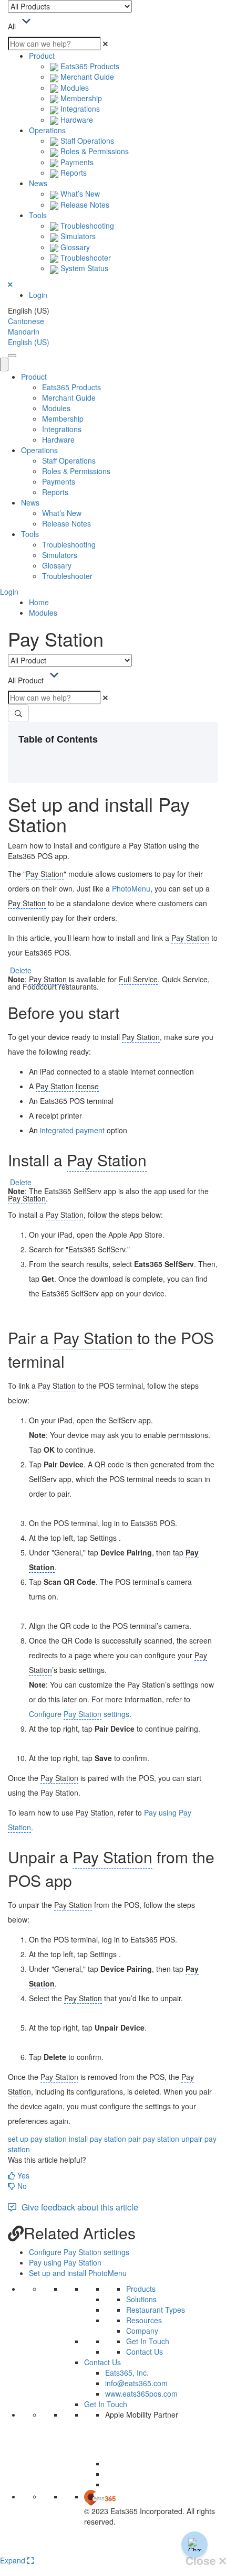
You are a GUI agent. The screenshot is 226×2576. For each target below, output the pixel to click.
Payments (76, 162)
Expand (14, 2560)
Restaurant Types (156, 2310)
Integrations (79, 109)
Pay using (161, 1812)
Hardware (76, 120)
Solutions (141, 2299)
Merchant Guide (86, 77)
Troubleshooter (85, 257)
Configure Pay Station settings (79, 2252)
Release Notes (84, 205)
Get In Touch (148, 2341)
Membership (80, 98)
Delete (21, 970)
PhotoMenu (131, 888)
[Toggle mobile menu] (12, 356)
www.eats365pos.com (141, 2393)
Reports (73, 173)
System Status (83, 268)
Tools (38, 215)
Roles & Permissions (94, 151)
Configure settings (79, 1714)
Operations (47, 130)
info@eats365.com (136, 2383)
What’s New (79, 194)
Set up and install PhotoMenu (78, 2273)
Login (38, 295)
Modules (74, 88)
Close (202, 2561)
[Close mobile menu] (4, 364)
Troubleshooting (86, 226)
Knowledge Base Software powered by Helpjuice (113, 2548)
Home (39, 602)
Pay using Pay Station (65, 2262)
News (38, 183)
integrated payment (72, 1130)
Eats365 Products (89, 66)
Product (42, 56)
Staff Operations (86, 141)
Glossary (74, 247)
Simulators (77, 236)
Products (141, 2289)
